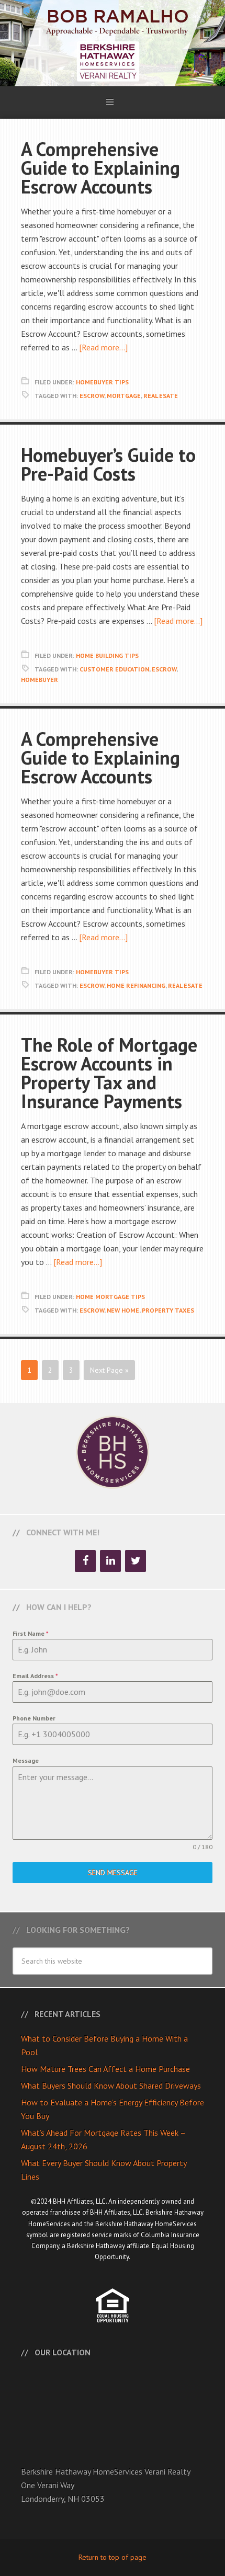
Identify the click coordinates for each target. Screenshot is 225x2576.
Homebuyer (40, 680)
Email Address (35, 1676)
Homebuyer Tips (102, 382)
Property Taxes (168, 1310)
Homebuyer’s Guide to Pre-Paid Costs (108, 464)
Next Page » (109, 1370)
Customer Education (114, 669)
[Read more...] (103, 347)
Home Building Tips (107, 656)
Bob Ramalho (113, 43)
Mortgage (124, 396)
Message (26, 1760)
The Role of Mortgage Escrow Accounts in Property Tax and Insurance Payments (109, 1073)
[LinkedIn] (110, 1561)
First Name (31, 1633)
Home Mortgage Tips (110, 1297)
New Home (123, 1310)
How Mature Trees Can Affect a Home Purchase (105, 2069)
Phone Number (34, 1718)
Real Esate (161, 396)
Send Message (113, 1873)
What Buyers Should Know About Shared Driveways (111, 2085)
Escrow (92, 396)
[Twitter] (136, 1561)
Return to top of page (113, 2557)
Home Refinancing (136, 985)
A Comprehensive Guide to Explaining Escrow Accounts (100, 168)
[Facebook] (85, 1561)
